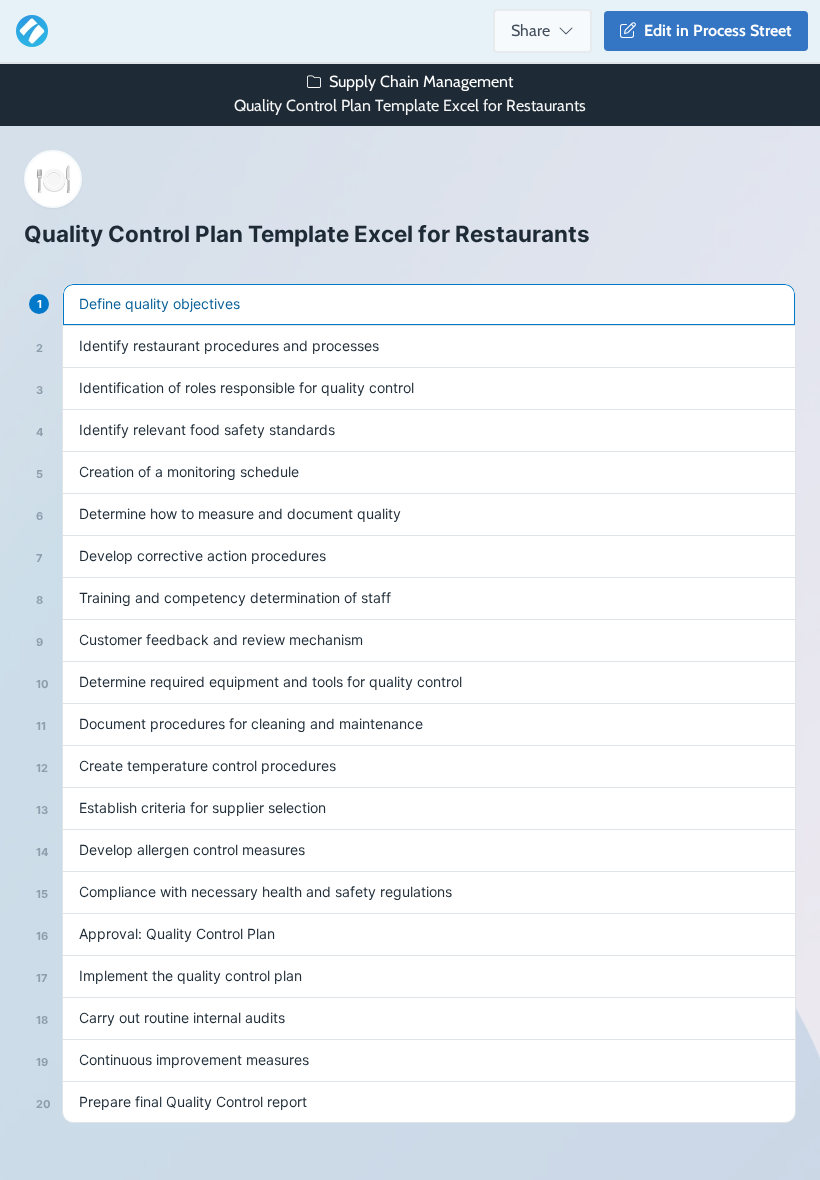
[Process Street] (28, 31)
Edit (714, 30)
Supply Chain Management (421, 81)
